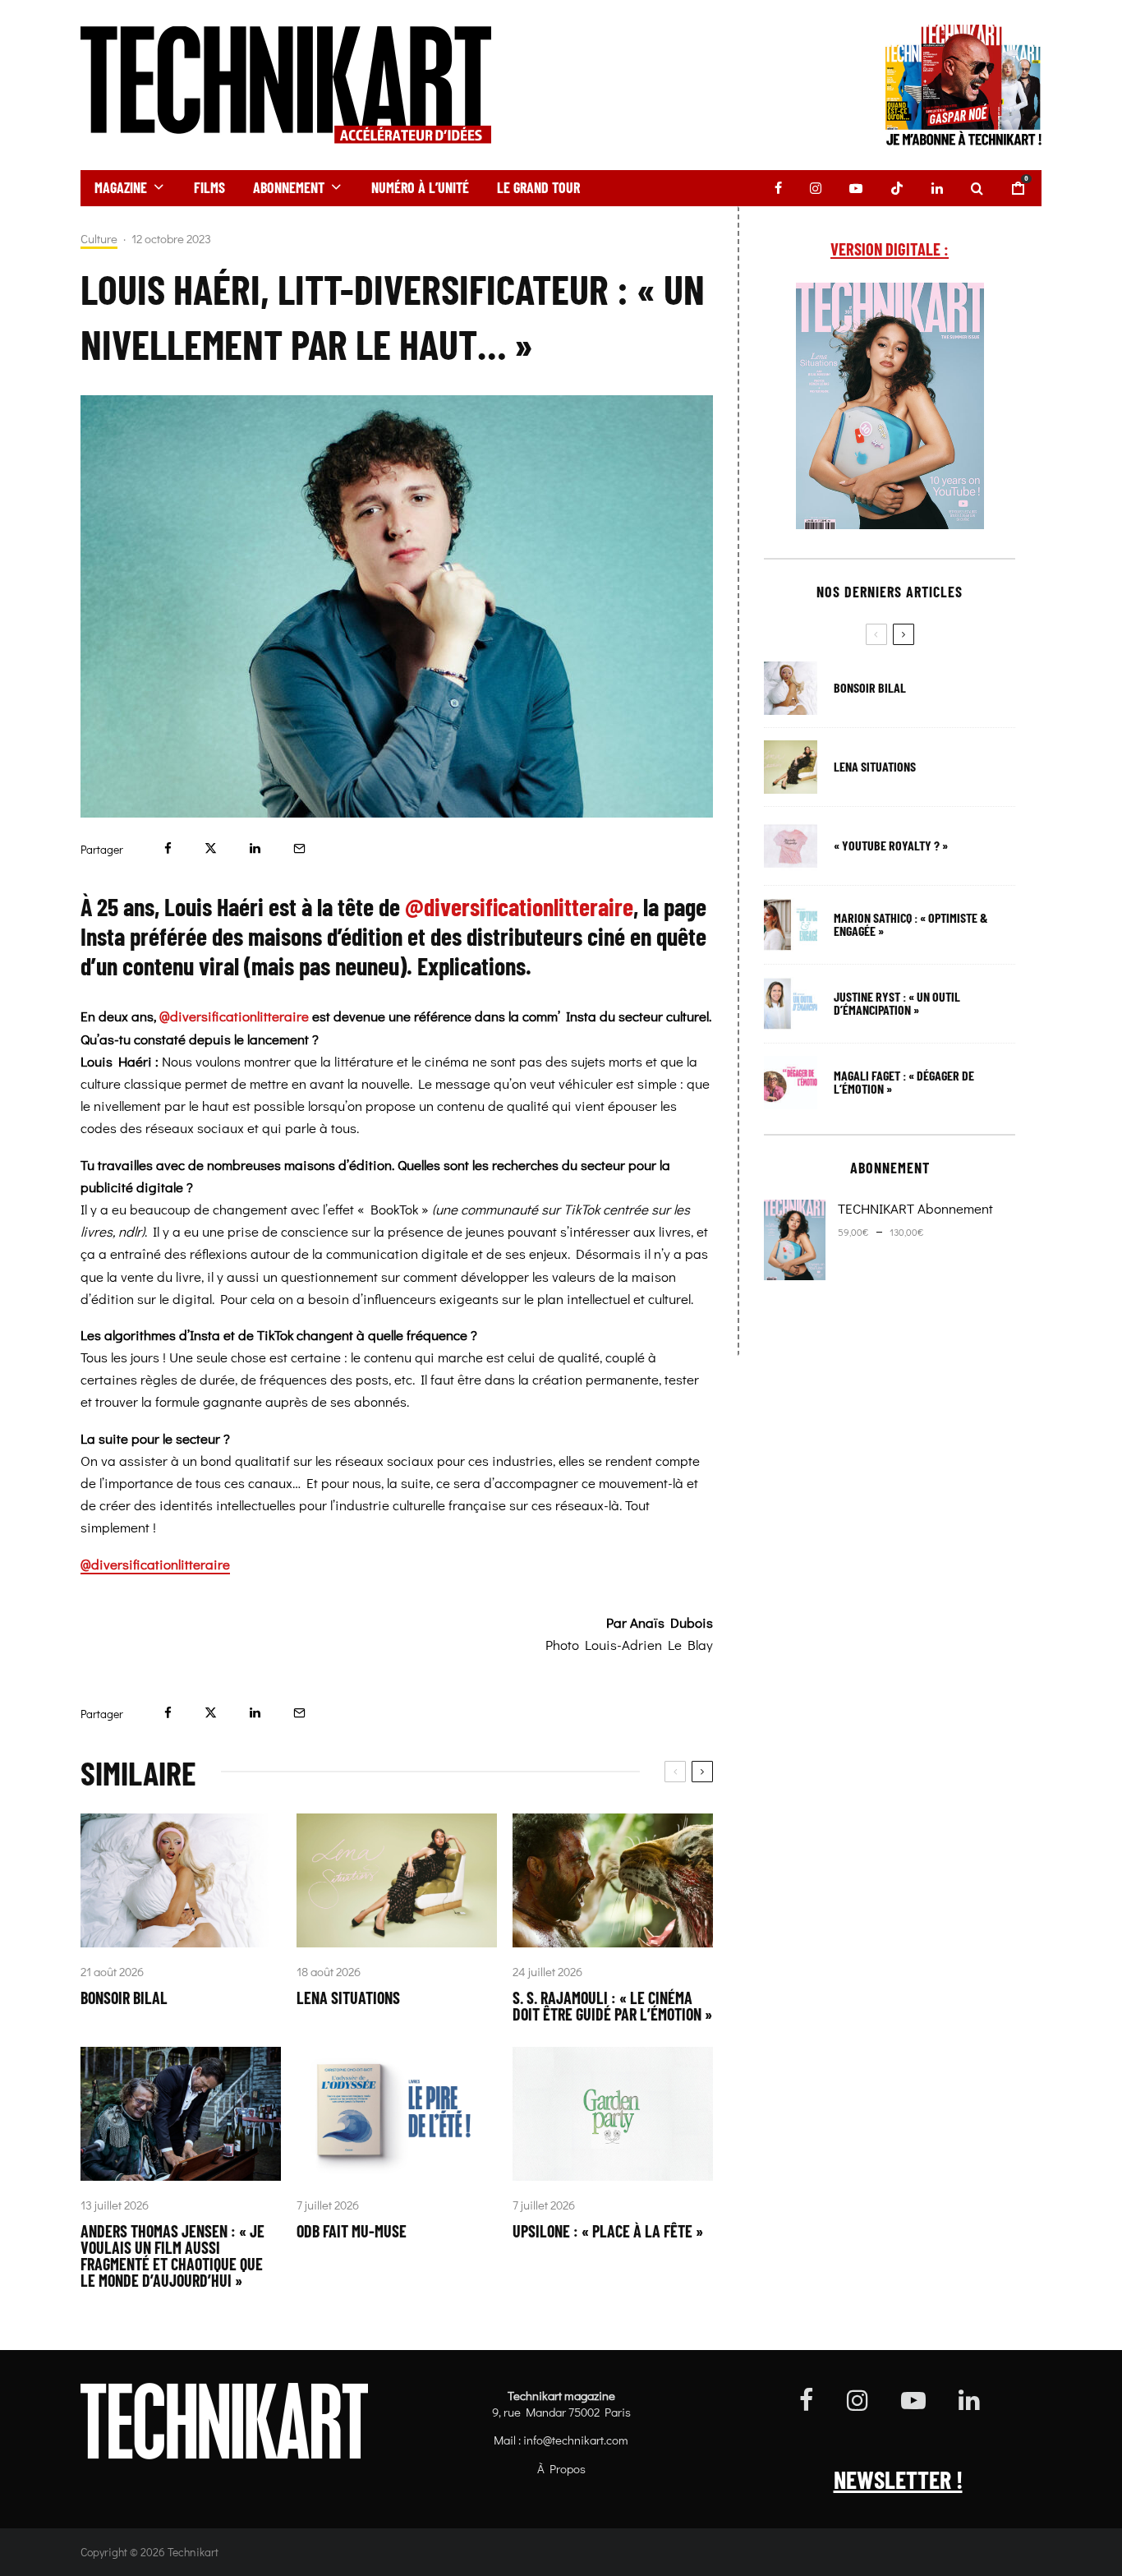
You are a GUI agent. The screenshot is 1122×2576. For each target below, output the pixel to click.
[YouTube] (856, 188)
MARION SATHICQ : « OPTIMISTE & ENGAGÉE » (911, 924)
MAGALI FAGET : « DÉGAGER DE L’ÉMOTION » (904, 1082)
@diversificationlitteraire (234, 1016)
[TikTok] (897, 188)
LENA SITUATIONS (348, 1998)
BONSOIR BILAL (124, 1998)
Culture (99, 239)
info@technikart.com (576, 2440)
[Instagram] (816, 188)
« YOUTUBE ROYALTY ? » (891, 846)
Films (209, 187)
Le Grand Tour (538, 187)
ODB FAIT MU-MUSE (352, 2231)
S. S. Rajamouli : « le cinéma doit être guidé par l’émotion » (612, 2006)
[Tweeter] (211, 848)
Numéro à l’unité (420, 187)
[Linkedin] (937, 188)
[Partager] (168, 848)
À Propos (561, 2468)
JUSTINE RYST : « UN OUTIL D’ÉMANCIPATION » (897, 1003)
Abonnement (289, 187)
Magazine (121, 187)
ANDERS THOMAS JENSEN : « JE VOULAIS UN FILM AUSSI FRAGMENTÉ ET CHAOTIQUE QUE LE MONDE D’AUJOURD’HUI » (172, 2256)
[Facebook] (778, 188)
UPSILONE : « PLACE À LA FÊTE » (608, 2231)
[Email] (299, 848)
